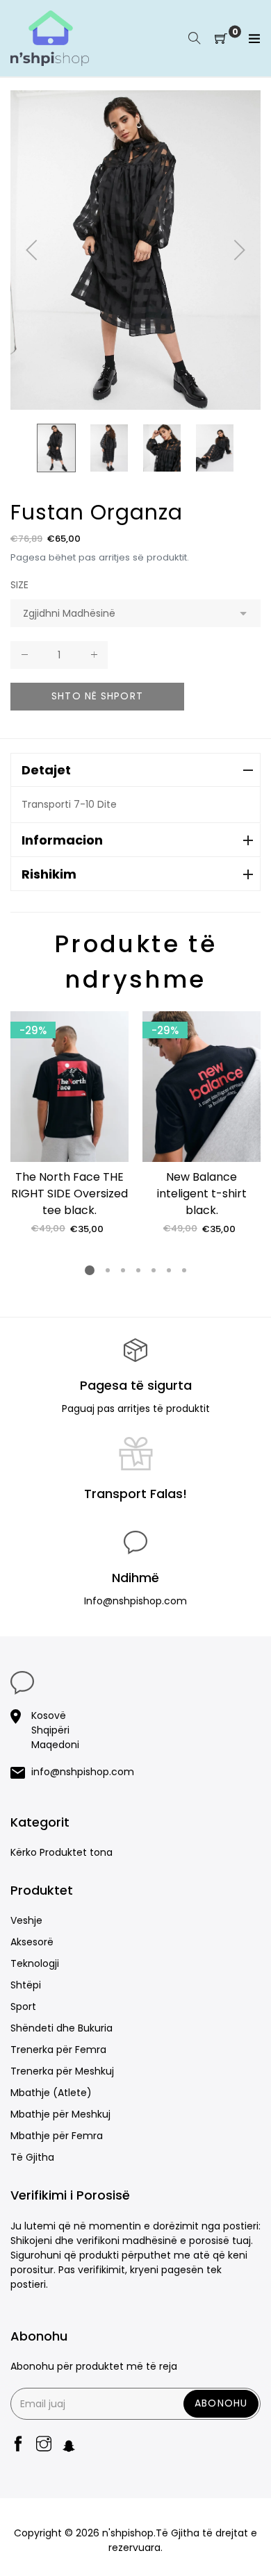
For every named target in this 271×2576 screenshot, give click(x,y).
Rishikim (49, 874)
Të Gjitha (32, 2157)
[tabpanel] (69, 1123)
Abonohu (221, 2403)
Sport (23, 2006)
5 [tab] (154, 1270)
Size (19, 585)
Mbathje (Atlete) (51, 2093)
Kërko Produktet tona (61, 1852)
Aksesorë (32, 1942)
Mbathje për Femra (57, 2136)
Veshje (26, 1920)
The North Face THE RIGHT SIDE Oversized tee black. (69, 1194)
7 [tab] (184, 1270)
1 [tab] (90, 1270)
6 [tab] (169, 1270)
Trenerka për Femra (58, 2050)
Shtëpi (26, 1985)
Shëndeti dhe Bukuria (61, 2028)
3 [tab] (123, 1270)
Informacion (62, 840)
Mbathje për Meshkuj (60, 2114)
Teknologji (35, 1963)
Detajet (46, 770)
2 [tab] (108, 1270)
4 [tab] (138, 1270)
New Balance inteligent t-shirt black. (202, 1194)
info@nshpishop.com (83, 1772)
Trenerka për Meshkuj (62, 2071)
